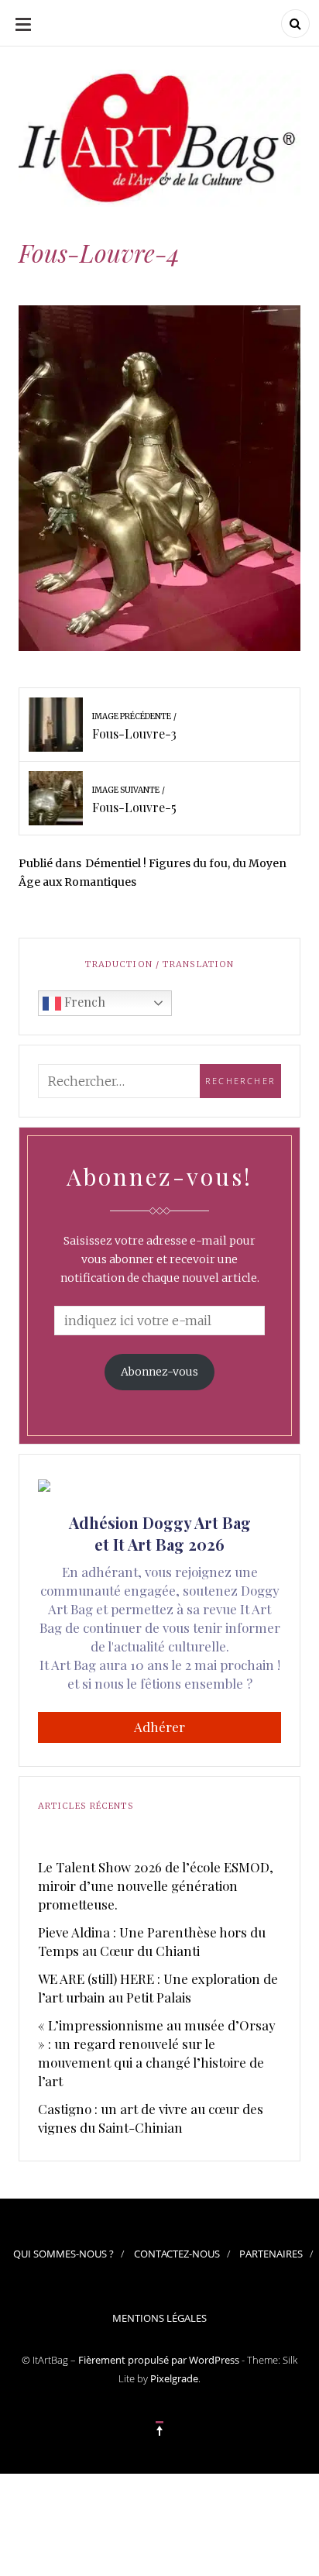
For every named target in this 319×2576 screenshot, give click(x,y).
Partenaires (271, 2254)
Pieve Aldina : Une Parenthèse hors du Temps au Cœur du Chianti (152, 1941)
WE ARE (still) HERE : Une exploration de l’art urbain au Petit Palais (158, 1988)
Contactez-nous (177, 2254)
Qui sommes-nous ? (63, 2254)
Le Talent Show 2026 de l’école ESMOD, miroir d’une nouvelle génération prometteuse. (156, 1886)
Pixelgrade (174, 2378)
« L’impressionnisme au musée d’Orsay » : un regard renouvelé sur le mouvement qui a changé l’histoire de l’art (157, 2053)
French (83, 1002)
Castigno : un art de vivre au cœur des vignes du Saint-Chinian (151, 2118)
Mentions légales (159, 2318)
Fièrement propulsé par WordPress (159, 2360)
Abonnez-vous (159, 1372)
